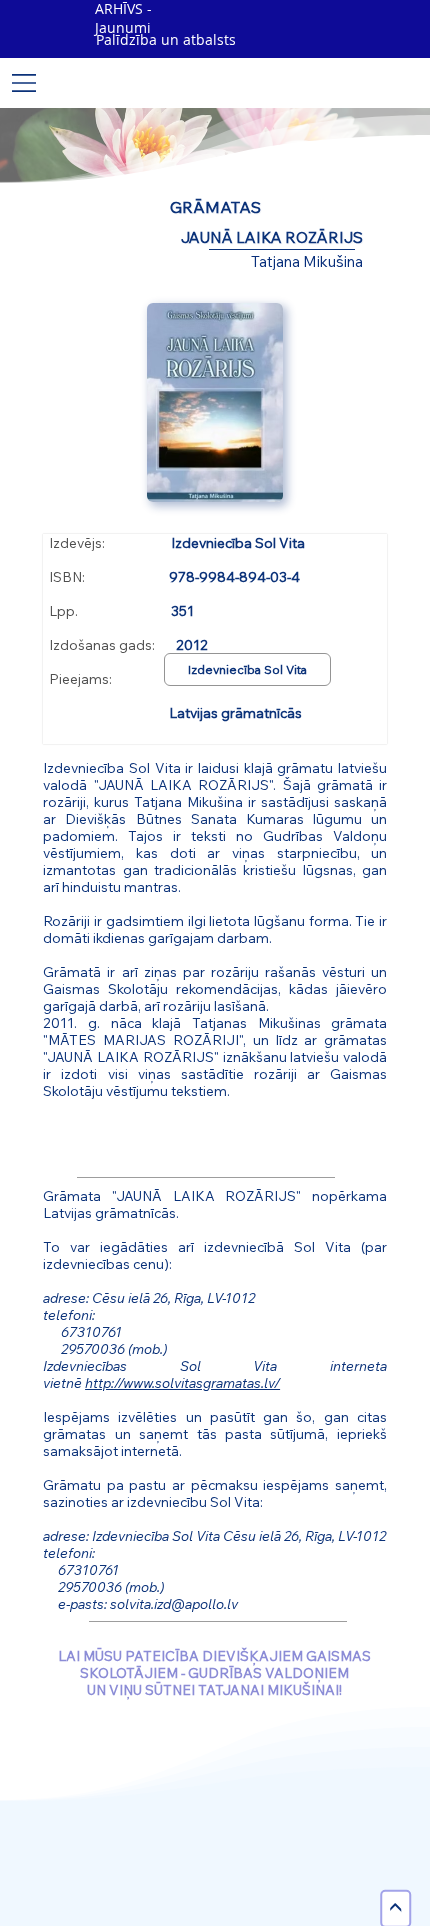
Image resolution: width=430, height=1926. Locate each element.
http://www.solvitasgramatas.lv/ (182, 1382)
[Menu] (25, 83)
